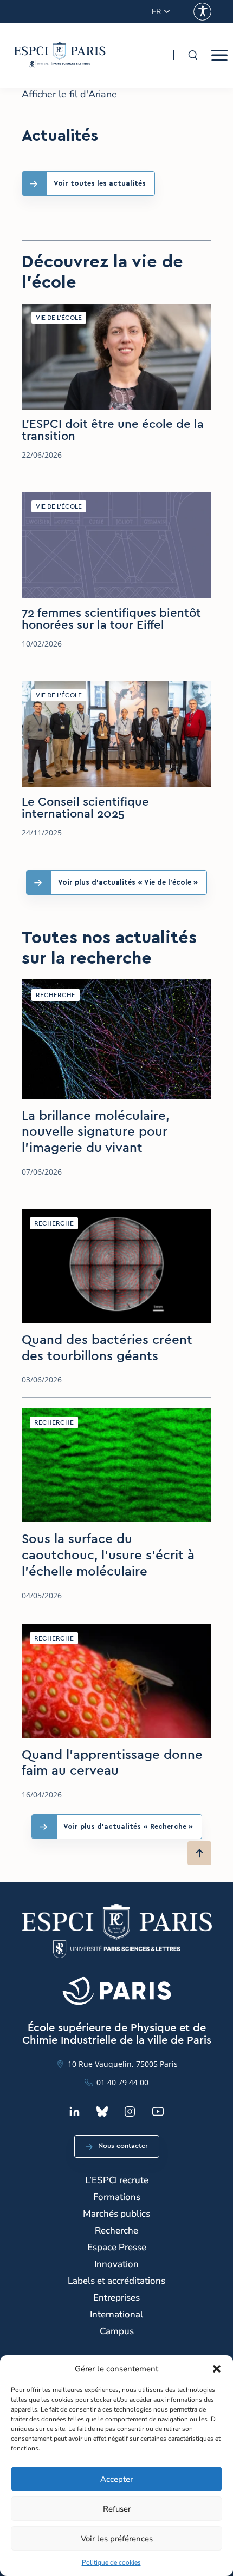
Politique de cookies (111, 2562)
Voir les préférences (117, 2539)
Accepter (116, 2479)
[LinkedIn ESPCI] (75, 2111)
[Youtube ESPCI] (158, 2111)
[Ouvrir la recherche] (192, 55)
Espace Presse (117, 2247)
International (116, 2314)
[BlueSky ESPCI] (102, 2111)
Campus (117, 2331)
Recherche (116, 2231)
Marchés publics (116, 2214)
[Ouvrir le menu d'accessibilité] (202, 12)
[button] (217, 2369)
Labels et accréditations (116, 2281)
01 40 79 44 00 (122, 2082)
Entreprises (116, 2298)
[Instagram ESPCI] (130, 2111)
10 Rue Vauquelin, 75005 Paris (123, 2064)
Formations (117, 2197)
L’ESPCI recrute (117, 2180)
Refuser (117, 2509)
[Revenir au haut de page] (199, 1853)
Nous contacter (123, 2146)
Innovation (116, 2264)
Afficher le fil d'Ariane (69, 94)
